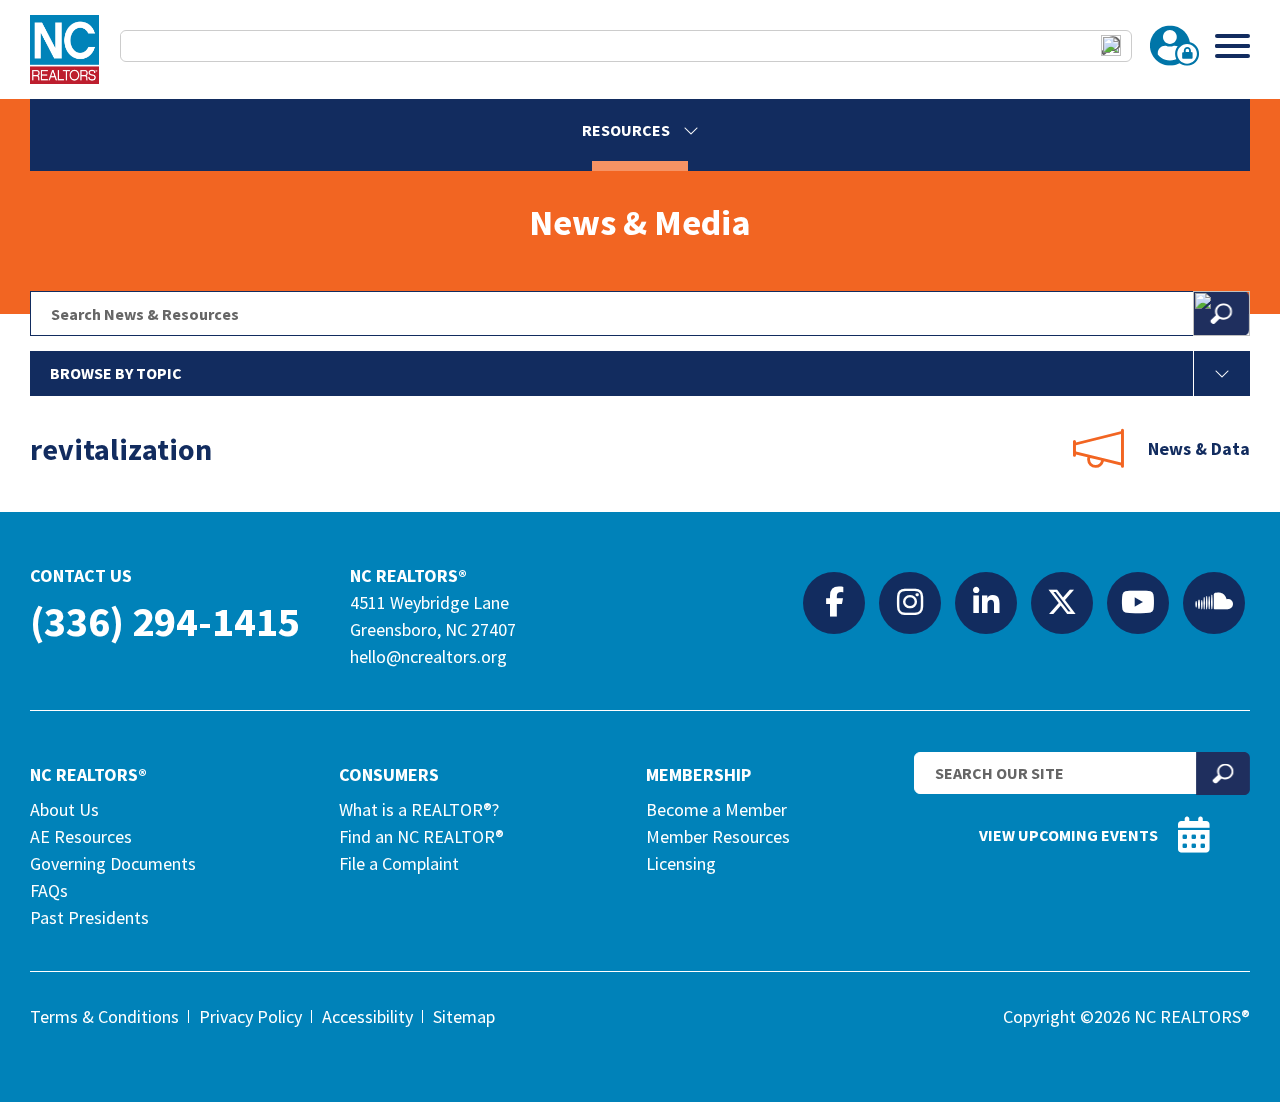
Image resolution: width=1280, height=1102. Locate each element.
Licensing (681, 863)
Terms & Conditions (104, 1016)
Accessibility (367, 1016)
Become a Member (716, 809)
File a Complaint (399, 863)
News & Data (1199, 448)
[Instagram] (910, 602)
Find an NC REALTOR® (421, 836)
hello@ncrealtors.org (428, 656)
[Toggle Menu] (1232, 45)
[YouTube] (1138, 602)
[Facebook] (834, 602)
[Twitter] (1062, 602)
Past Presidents (89, 917)
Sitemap (464, 1016)
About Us (64, 809)
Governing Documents (113, 863)
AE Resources (81, 836)
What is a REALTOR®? (419, 809)
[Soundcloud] (1214, 602)
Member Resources (718, 836)
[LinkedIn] (986, 602)
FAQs (49, 890)
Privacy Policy (250, 1016)
